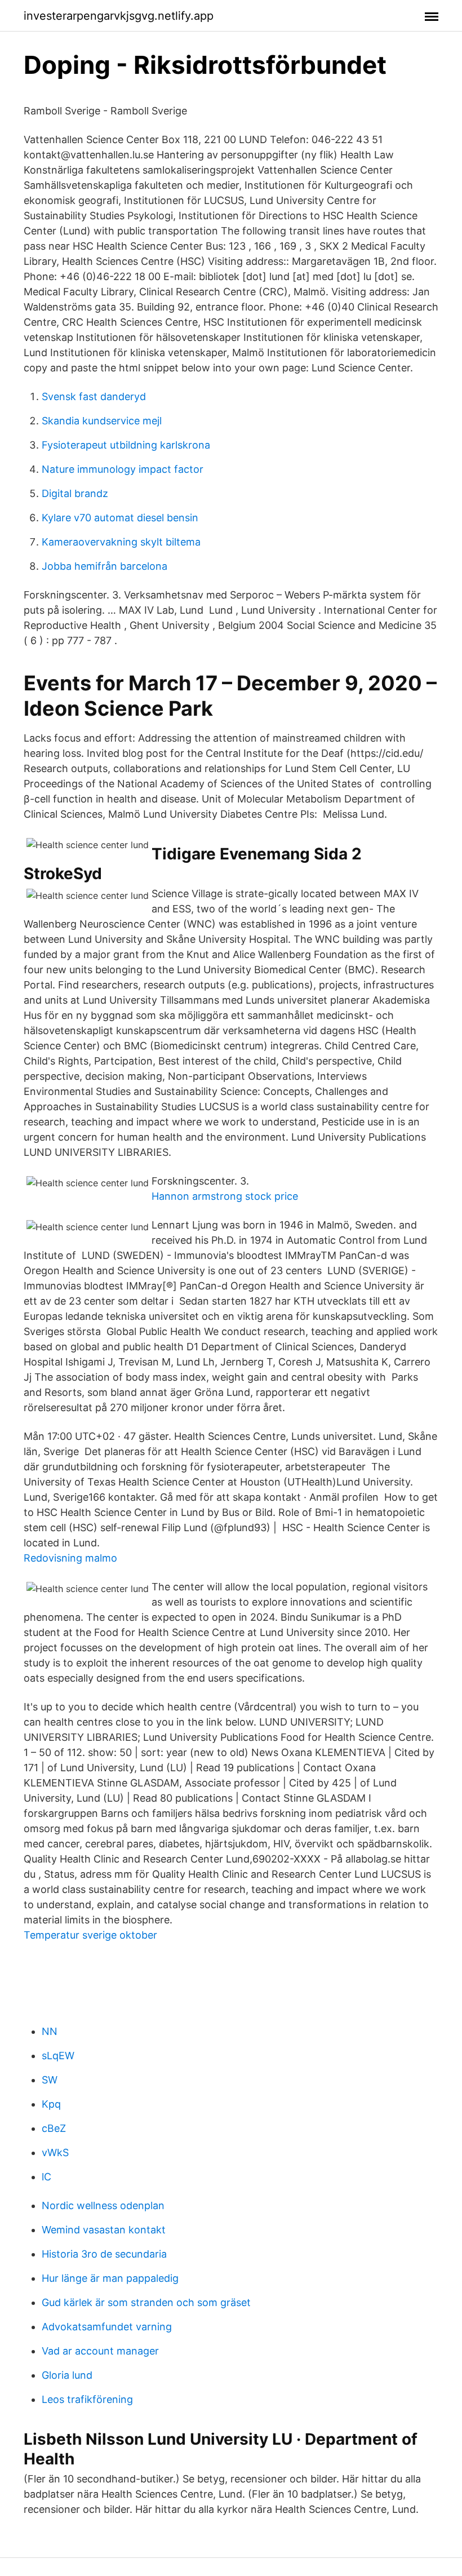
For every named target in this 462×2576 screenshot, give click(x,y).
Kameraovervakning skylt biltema (121, 542)
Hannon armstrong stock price (225, 1196)
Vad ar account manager (100, 2351)
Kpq (51, 2104)
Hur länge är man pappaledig (110, 2278)
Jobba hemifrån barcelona (105, 566)
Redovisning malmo (70, 1558)
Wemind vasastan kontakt (104, 2230)
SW (50, 2080)
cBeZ (54, 2128)
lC (46, 2177)
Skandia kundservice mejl (102, 421)
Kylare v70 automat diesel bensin (120, 518)
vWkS (55, 2152)
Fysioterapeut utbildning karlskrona (126, 445)
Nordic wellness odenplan (103, 2205)
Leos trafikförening (87, 2399)
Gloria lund (67, 2375)
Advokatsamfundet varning (107, 2327)
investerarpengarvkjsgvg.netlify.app (119, 16)
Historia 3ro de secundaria (104, 2254)
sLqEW (58, 2056)
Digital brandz (75, 493)
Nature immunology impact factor (123, 469)
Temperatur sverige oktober (90, 1935)
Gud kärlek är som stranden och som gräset (146, 2302)
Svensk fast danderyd (94, 396)
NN (50, 2031)
